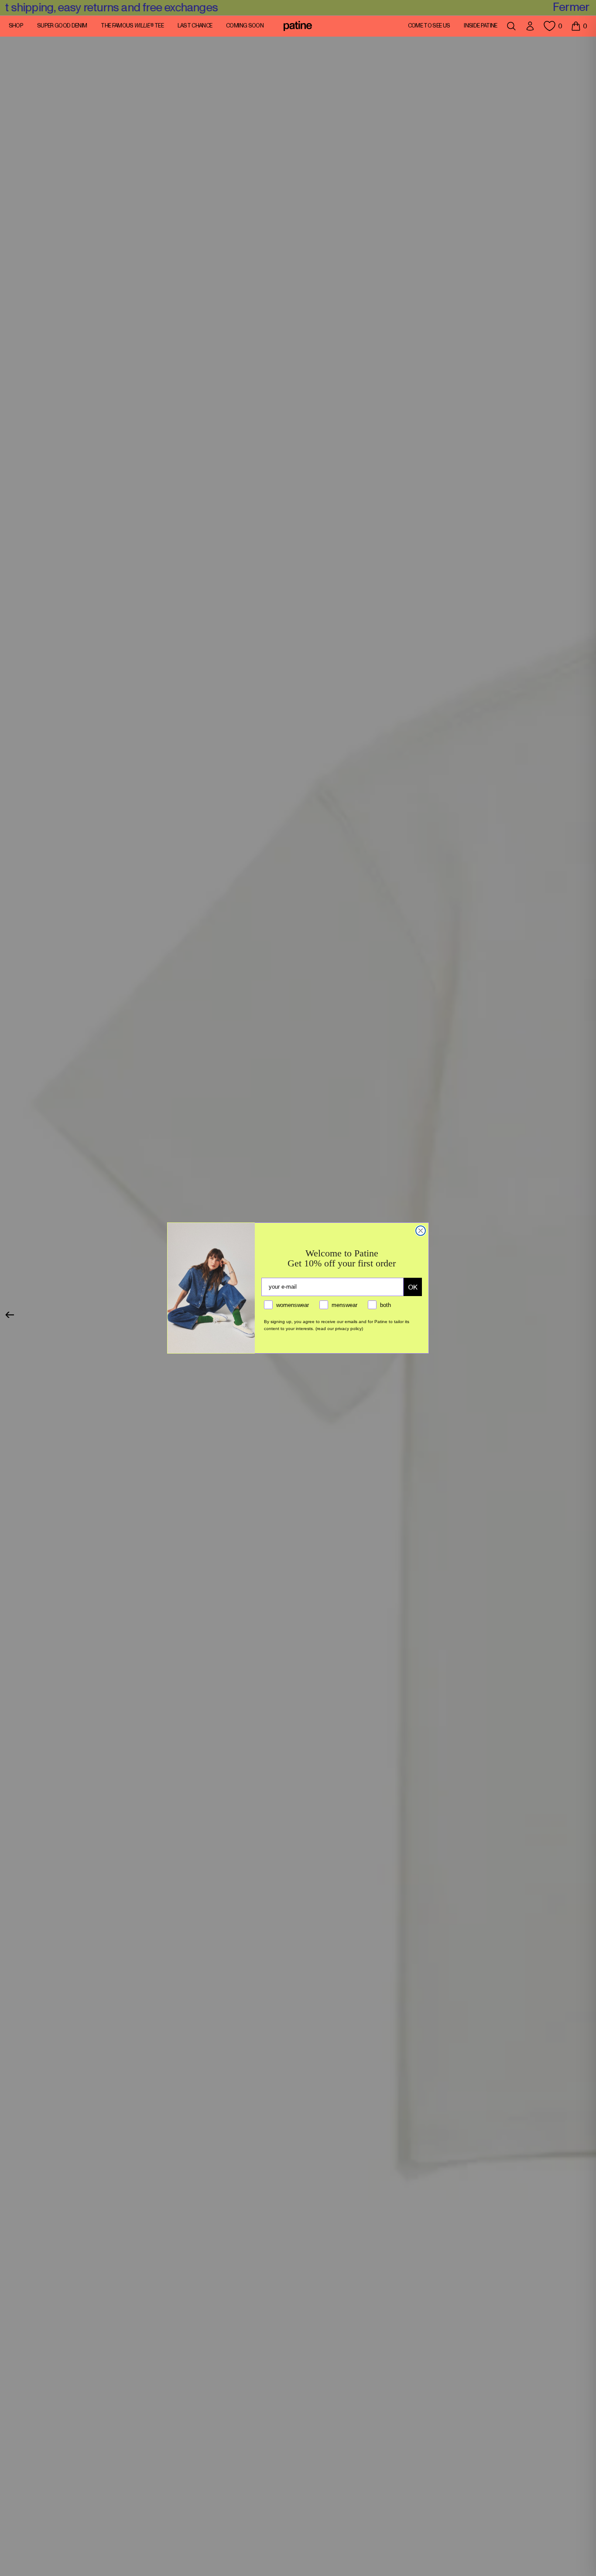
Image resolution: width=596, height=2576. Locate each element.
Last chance (195, 26)
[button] (579, 26)
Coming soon (245, 26)
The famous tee (132, 26)
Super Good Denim (62, 26)
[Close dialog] (421, 1231)
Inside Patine (481, 26)
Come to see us (429, 26)
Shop (16, 26)
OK (413, 1287)
